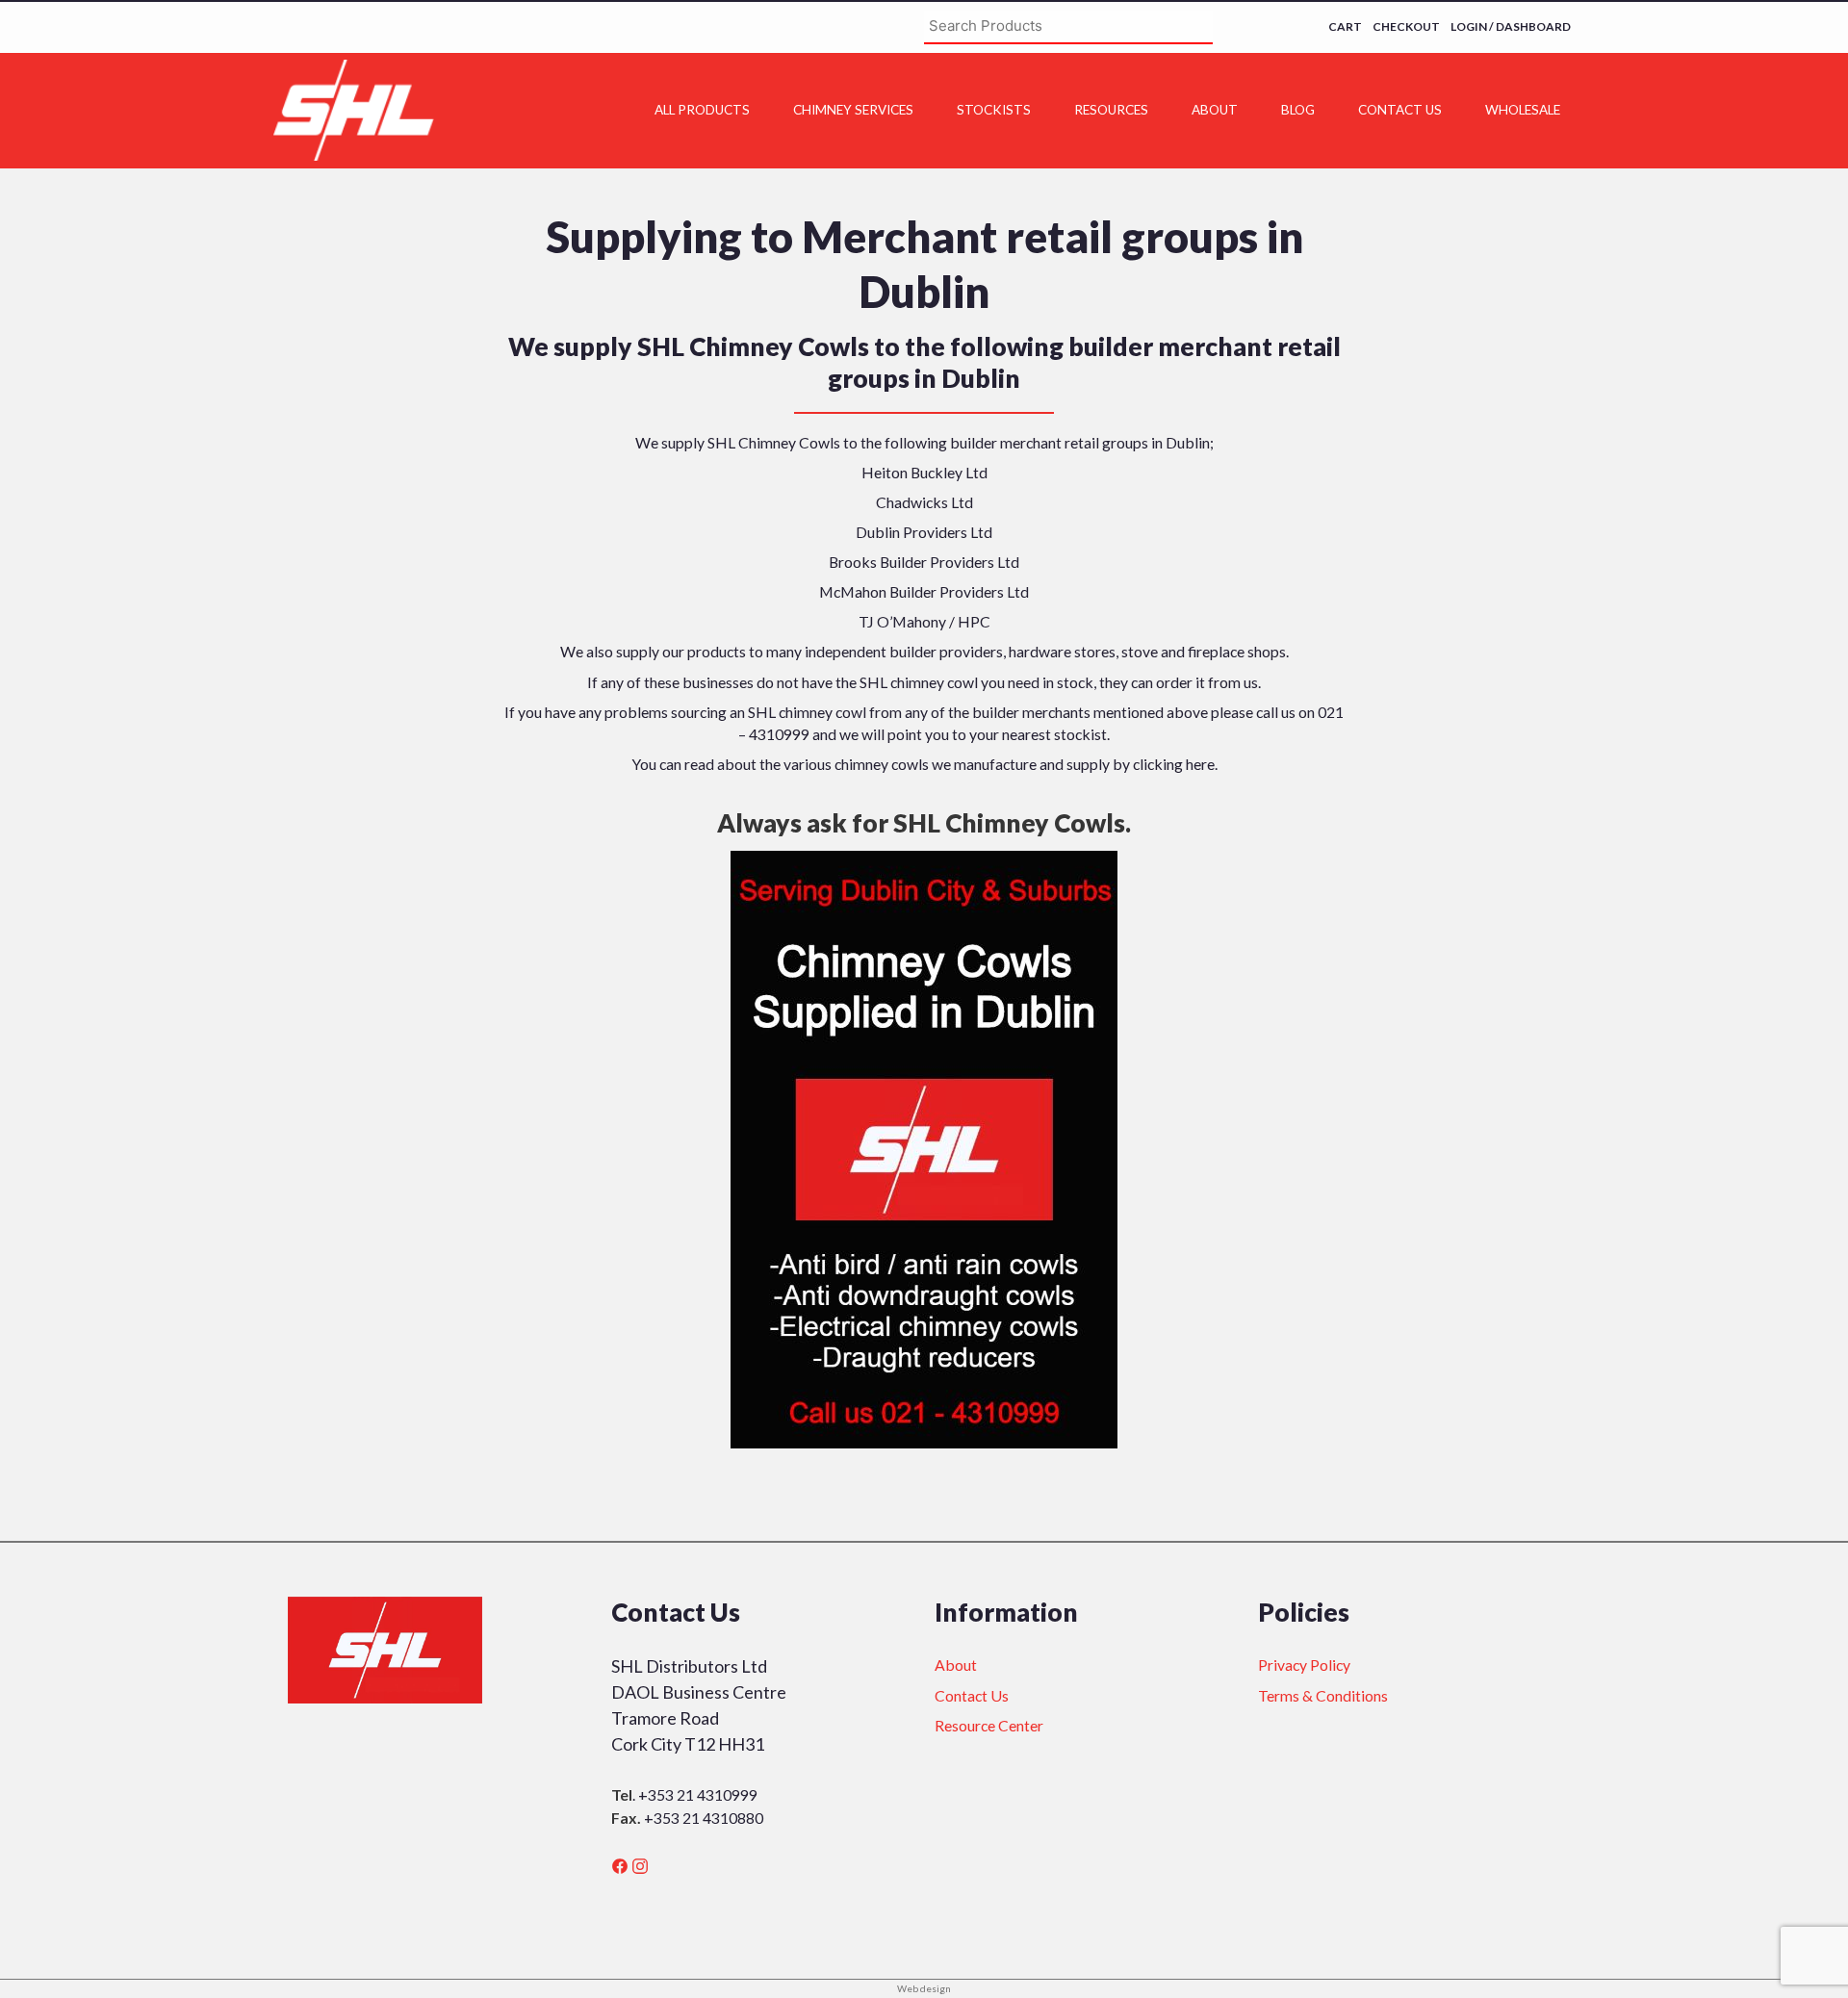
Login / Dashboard (1511, 26)
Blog (1298, 110)
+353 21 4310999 (698, 1794)
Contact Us (1400, 110)
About (1215, 110)
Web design (924, 1988)
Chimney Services (853, 110)
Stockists (994, 110)
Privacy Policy (1304, 1665)
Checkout (1406, 26)
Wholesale (1523, 110)
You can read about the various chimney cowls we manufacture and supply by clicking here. (924, 764)
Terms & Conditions (1323, 1695)
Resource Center (989, 1725)
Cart (1345, 26)
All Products (702, 110)
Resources (1111, 110)
